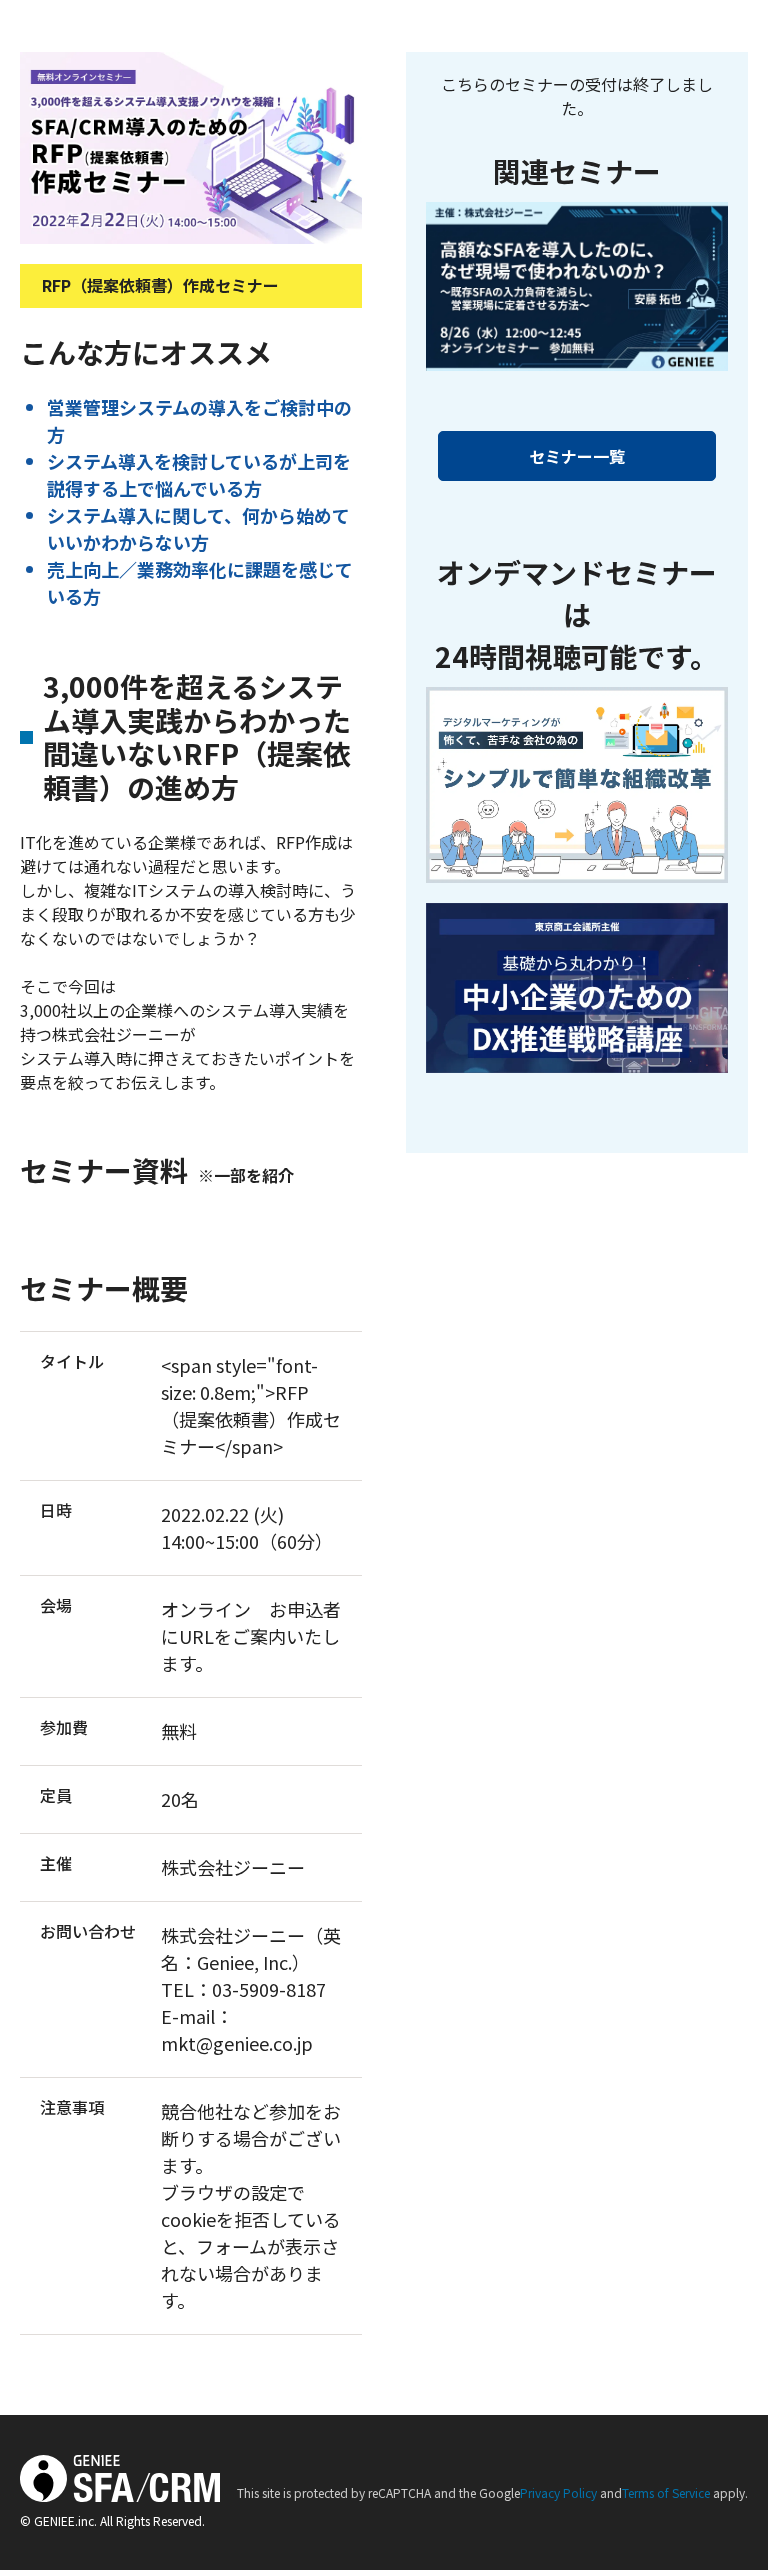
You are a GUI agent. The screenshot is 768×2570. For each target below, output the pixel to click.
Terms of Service (666, 2492)
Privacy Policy (558, 2492)
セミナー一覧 (577, 456)
